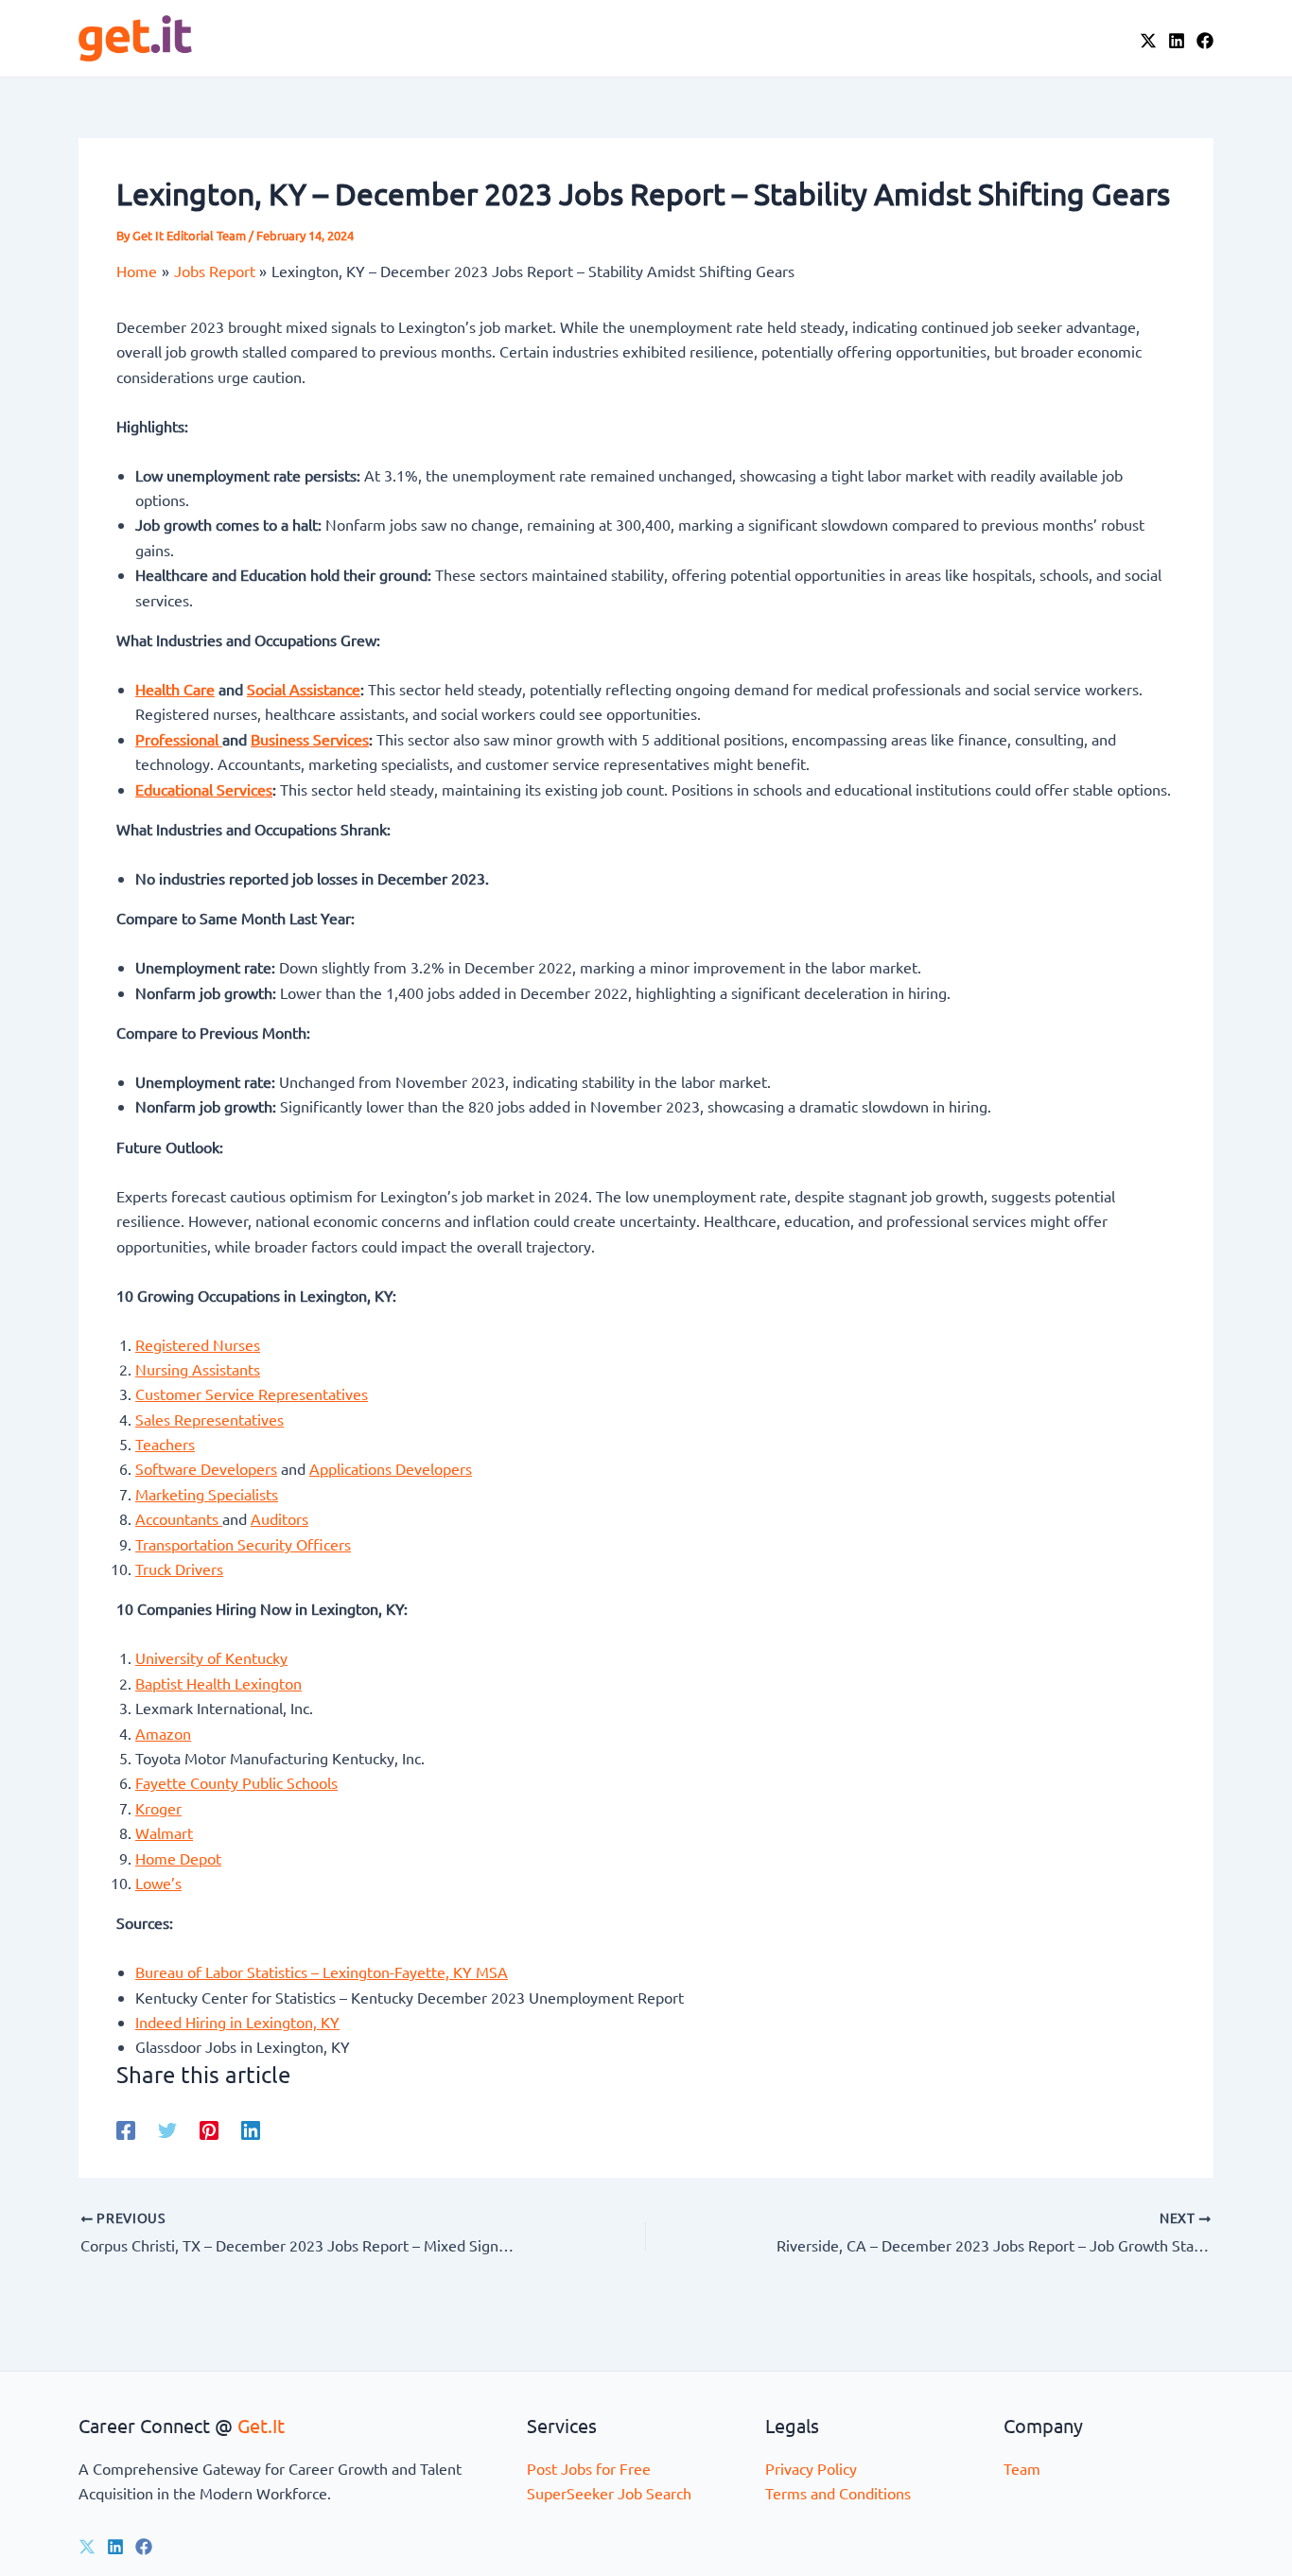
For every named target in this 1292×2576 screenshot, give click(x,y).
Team (1022, 2468)
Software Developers (206, 1468)
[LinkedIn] (1177, 41)
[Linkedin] (251, 2129)
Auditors (279, 1518)
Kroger (158, 1808)
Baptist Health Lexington (218, 1683)
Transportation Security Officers (243, 1544)
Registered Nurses (198, 1344)
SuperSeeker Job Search (609, 2493)
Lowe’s (158, 1883)
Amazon (163, 1733)
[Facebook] (1205, 41)
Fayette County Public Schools (236, 1782)
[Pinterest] (209, 2129)
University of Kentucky (211, 1657)
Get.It (261, 2425)
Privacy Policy (811, 2468)
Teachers (165, 1444)
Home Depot (178, 1858)
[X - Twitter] (1148, 41)
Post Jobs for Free (589, 2468)
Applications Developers (391, 1468)
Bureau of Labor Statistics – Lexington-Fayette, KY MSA (322, 1971)
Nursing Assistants (198, 1369)
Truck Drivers (179, 1568)
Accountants (179, 1518)
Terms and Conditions (838, 2493)
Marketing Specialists (207, 1494)
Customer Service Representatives (252, 1393)
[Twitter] (167, 2129)
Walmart (164, 1832)
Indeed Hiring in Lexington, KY (237, 2022)
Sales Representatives (210, 1419)
